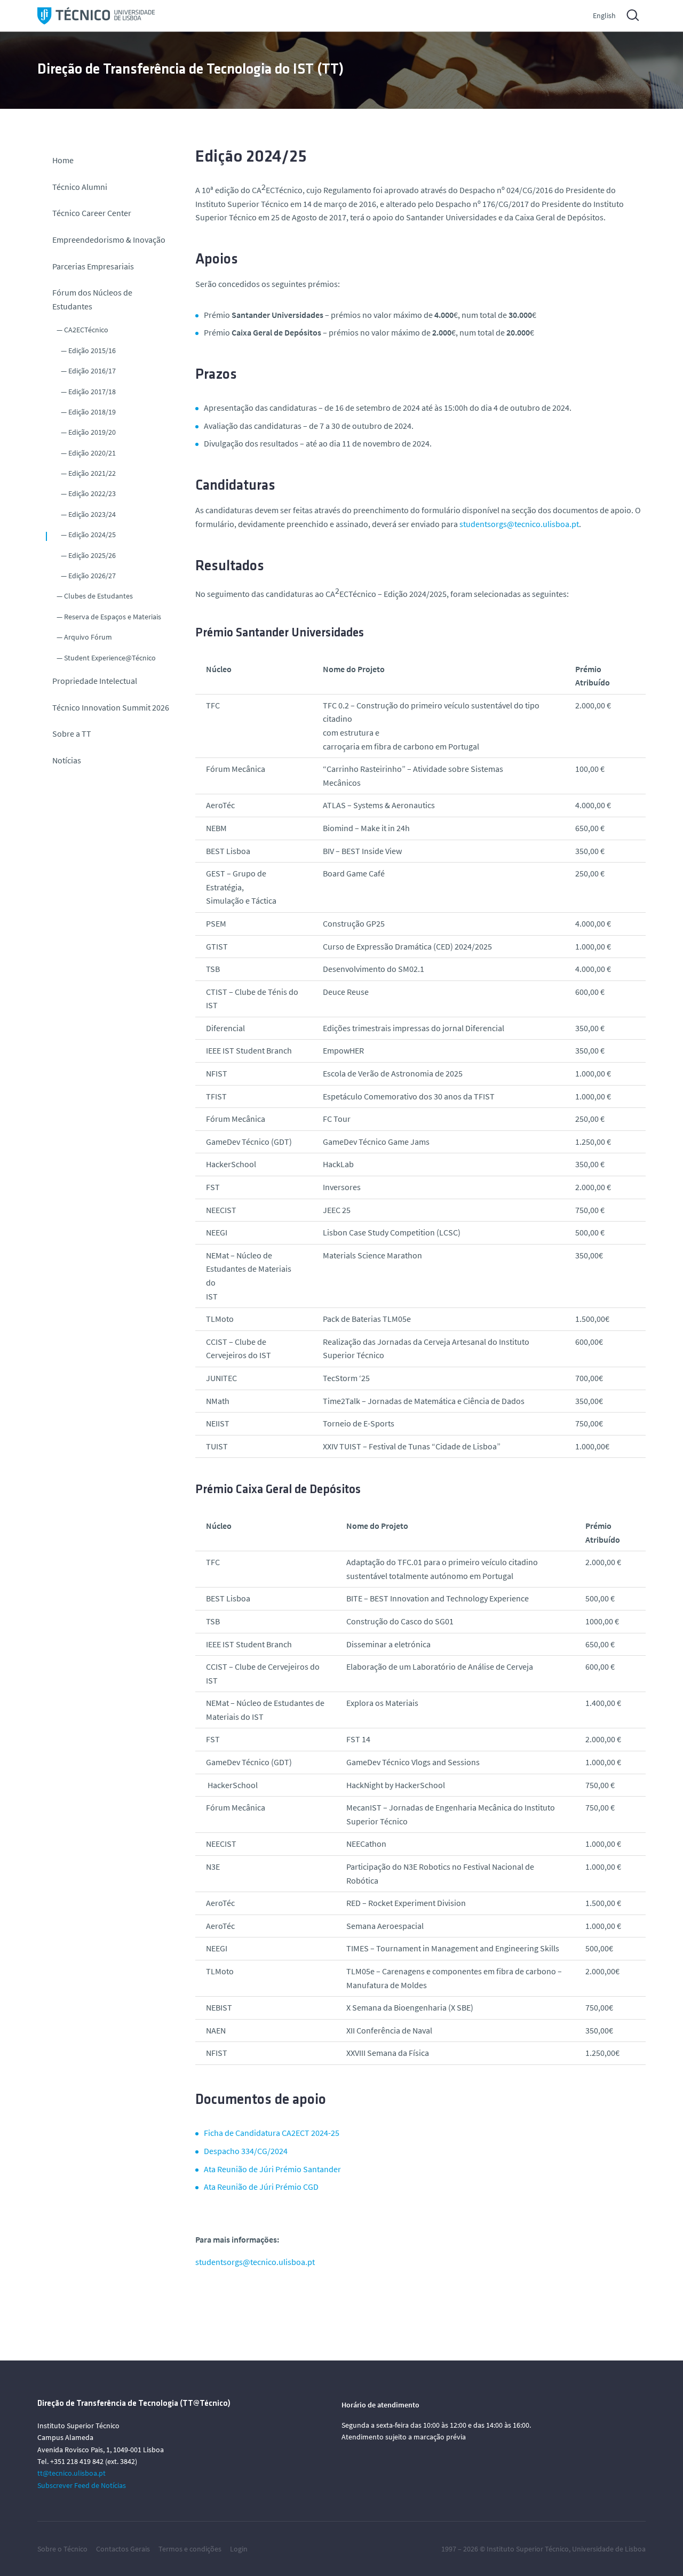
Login (239, 2549)
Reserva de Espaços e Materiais (113, 617)
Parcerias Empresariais (93, 266)
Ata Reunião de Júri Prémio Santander (272, 2169)
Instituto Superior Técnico (528, 2549)
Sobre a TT (72, 733)
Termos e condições (190, 2549)
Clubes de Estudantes (98, 596)
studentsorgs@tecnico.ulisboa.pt (519, 524)
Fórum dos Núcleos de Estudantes (92, 299)
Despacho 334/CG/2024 (246, 2151)
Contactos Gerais (123, 2549)
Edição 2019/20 (92, 432)
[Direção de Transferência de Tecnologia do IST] (96, 16)
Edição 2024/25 (92, 535)
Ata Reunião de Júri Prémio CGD (261, 2187)
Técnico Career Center (93, 213)
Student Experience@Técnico (110, 658)
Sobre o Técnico (62, 2549)
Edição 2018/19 (92, 412)
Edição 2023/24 (92, 514)
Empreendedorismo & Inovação (109, 240)
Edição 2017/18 (92, 392)
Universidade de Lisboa (609, 2549)
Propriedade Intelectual (95, 681)
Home (63, 160)
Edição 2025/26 (92, 555)
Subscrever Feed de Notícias (82, 2485)
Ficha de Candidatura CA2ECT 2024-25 (272, 2133)
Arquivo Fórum (88, 637)
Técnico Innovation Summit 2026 (111, 707)
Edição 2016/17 (92, 371)
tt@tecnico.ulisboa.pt (72, 2473)
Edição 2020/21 (92, 453)
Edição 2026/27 (92, 576)
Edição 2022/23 (92, 493)
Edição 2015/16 (92, 350)
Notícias (67, 760)
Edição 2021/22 (92, 473)
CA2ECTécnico (86, 330)
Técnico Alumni (80, 187)
